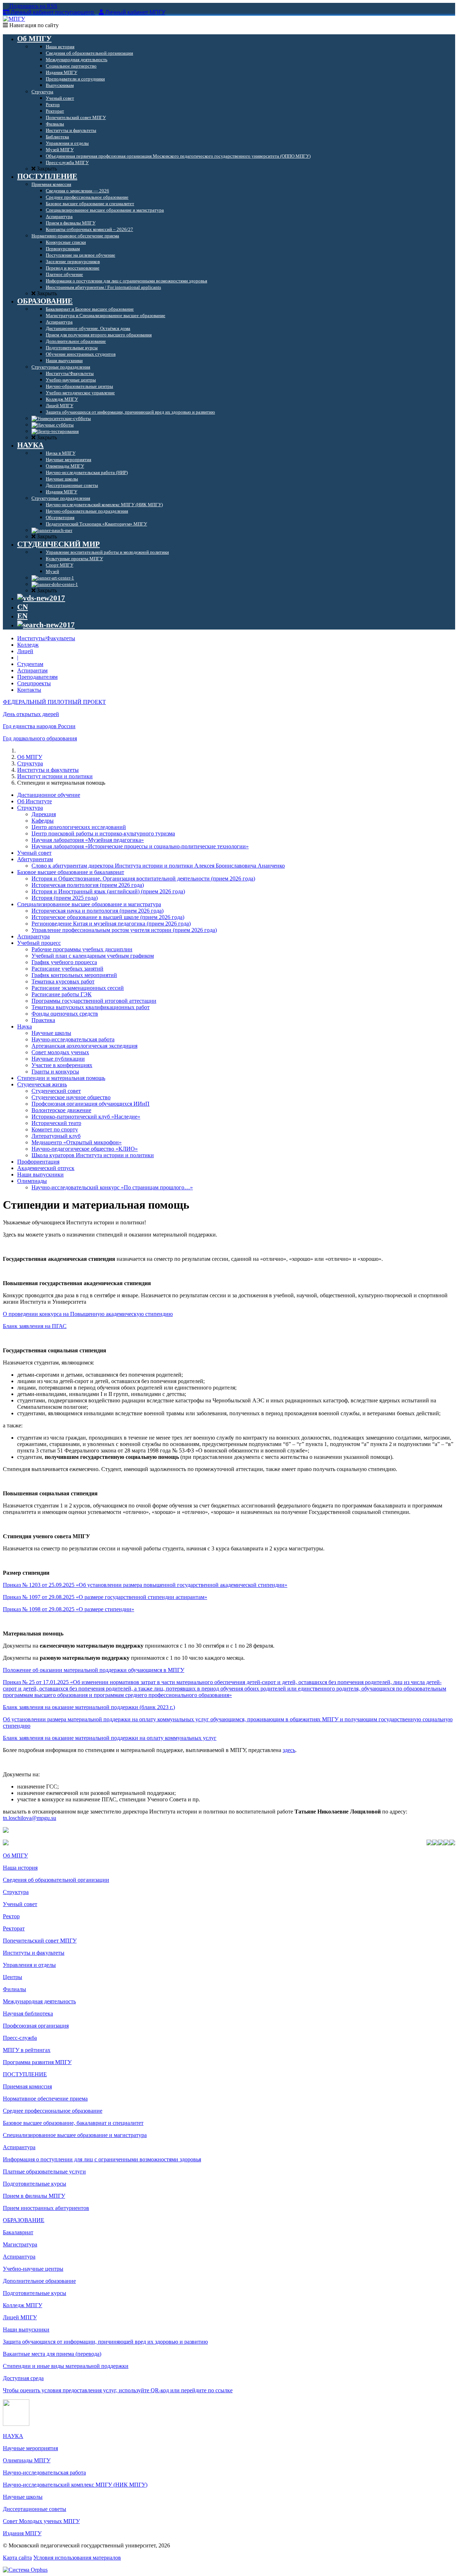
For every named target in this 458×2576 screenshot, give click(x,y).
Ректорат (14, 1928)
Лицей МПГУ (20, 2317)
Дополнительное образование (39, 2281)
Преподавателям (37, 677)
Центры (13, 1977)
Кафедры (43, 821)
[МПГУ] (14, 19)
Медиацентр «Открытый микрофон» (77, 1142)
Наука (25, 1027)
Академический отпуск (46, 1168)
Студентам (30, 664)
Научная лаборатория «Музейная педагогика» (88, 840)
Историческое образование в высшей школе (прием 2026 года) (108, 917)
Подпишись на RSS (33, 6)
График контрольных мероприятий (74, 975)
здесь (289, 1750)
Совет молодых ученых (60, 1052)
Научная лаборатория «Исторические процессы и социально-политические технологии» (140, 846)
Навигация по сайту (33, 25)
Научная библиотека (28, 2014)
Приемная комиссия (27, 2086)
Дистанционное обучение (49, 795)
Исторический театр (56, 1123)
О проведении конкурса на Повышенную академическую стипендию (88, 1314)
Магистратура (20, 2244)
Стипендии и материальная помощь (61, 1078)
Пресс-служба (20, 2038)
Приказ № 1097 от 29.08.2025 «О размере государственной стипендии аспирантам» (105, 1597)
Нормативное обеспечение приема (45, 2099)
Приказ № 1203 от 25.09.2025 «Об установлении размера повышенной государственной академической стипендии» (145, 1585)
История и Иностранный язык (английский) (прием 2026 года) (108, 891)
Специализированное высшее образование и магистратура (89, 904)
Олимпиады (32, 1181)
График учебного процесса (64, 962)
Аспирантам (32, 670)
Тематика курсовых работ (63, 981)
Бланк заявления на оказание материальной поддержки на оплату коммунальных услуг (110, 1738)
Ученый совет (34, 853)
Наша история (20, 1868)
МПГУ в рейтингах (27, 2050)
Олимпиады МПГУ (27, 2460)
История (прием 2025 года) (65, 898)
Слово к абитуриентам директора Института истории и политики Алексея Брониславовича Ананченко (158, 866)
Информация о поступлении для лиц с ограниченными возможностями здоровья (102, 2159)
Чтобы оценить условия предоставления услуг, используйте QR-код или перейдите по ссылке (118, 2390)
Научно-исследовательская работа (73, 1039)
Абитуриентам (35, 859)
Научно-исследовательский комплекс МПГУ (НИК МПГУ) (75, 2485)
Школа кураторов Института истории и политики (93, 1155)
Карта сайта (17, 2558)
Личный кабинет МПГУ (135, 12)
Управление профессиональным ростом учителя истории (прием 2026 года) (124, 930)
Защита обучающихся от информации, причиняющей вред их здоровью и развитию (105, 2342)
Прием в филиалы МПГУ (34, 2196)
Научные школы (51, 1033)
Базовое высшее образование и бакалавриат (71, 872)
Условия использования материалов (77, 2558)
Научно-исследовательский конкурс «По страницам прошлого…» (112, 1187)
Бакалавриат (18, 2232)
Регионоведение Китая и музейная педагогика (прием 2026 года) (111, 924)
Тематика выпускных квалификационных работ (91, 1007)
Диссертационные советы (35, 2509)
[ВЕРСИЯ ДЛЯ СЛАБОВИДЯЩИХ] (41, 598)
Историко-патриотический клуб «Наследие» (86, 1117)
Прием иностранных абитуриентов (46, 2208)
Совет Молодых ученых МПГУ (41, 2521)
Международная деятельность (39, 2001)
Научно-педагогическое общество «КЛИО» (85, 1149)
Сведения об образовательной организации (56, 1880)
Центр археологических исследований (79, 827)
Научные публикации (58, 1059)
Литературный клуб (56, 1136)
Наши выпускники (40, 1175)
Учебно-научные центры (33, 2269)
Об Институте (35, 801)
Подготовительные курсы (35, 2184)
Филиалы (14, 1989)
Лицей (25, 651)
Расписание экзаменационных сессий (78, 988)
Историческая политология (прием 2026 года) (88, 885)
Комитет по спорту (55, 1129)
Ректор (11, 1916)
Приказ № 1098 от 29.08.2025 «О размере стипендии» (69, 1609)
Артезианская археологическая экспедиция (84, 1046)
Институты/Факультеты (46, 638)
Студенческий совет (56, 1091)
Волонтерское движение (61, 1110)
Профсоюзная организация (36, 2026)
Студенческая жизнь (42, 1084)
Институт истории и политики (55, 776)
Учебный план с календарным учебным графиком (93, 956)
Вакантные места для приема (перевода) (52, 2354)
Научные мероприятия (30, 2448)
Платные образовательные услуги (44, 2172)
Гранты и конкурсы (55, 1072)
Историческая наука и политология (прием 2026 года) (98, 911)
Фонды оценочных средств (65, 1014)
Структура (30, 763)
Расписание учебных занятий (67, 969)
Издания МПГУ (22, 2533)
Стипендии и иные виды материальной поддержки (66, 2366)
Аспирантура (33, 936)
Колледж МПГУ (23, 2305)
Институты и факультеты (48, 770)
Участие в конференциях (62, 1065)
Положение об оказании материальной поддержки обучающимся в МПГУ (94, 1670)
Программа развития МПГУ (37, 2062)
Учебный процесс (39, 943)
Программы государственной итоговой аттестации (94, 1001)
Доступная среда (23, 2378)
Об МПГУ (30, 757)
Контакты (29, 690)
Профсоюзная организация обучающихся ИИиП (91, 1104)
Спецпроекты (34, 683)
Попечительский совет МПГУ (40, 1941)
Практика (43, 1020)
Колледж (28, 645)
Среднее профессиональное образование (53, 2111)
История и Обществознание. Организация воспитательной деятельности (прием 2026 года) (143, 879)
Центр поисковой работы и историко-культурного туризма (103, 833)
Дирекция (44, 814)
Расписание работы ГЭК (62, 994)
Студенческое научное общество (71, 1097)
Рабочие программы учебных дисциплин (82, 949)
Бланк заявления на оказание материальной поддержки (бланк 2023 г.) (89, 1707)
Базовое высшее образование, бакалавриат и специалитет (73, 2123)
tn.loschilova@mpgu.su (30, 1818)
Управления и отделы (29, 1965)
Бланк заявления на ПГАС (35, 1326)
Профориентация (38, 1162)
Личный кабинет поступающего (52, 12)
